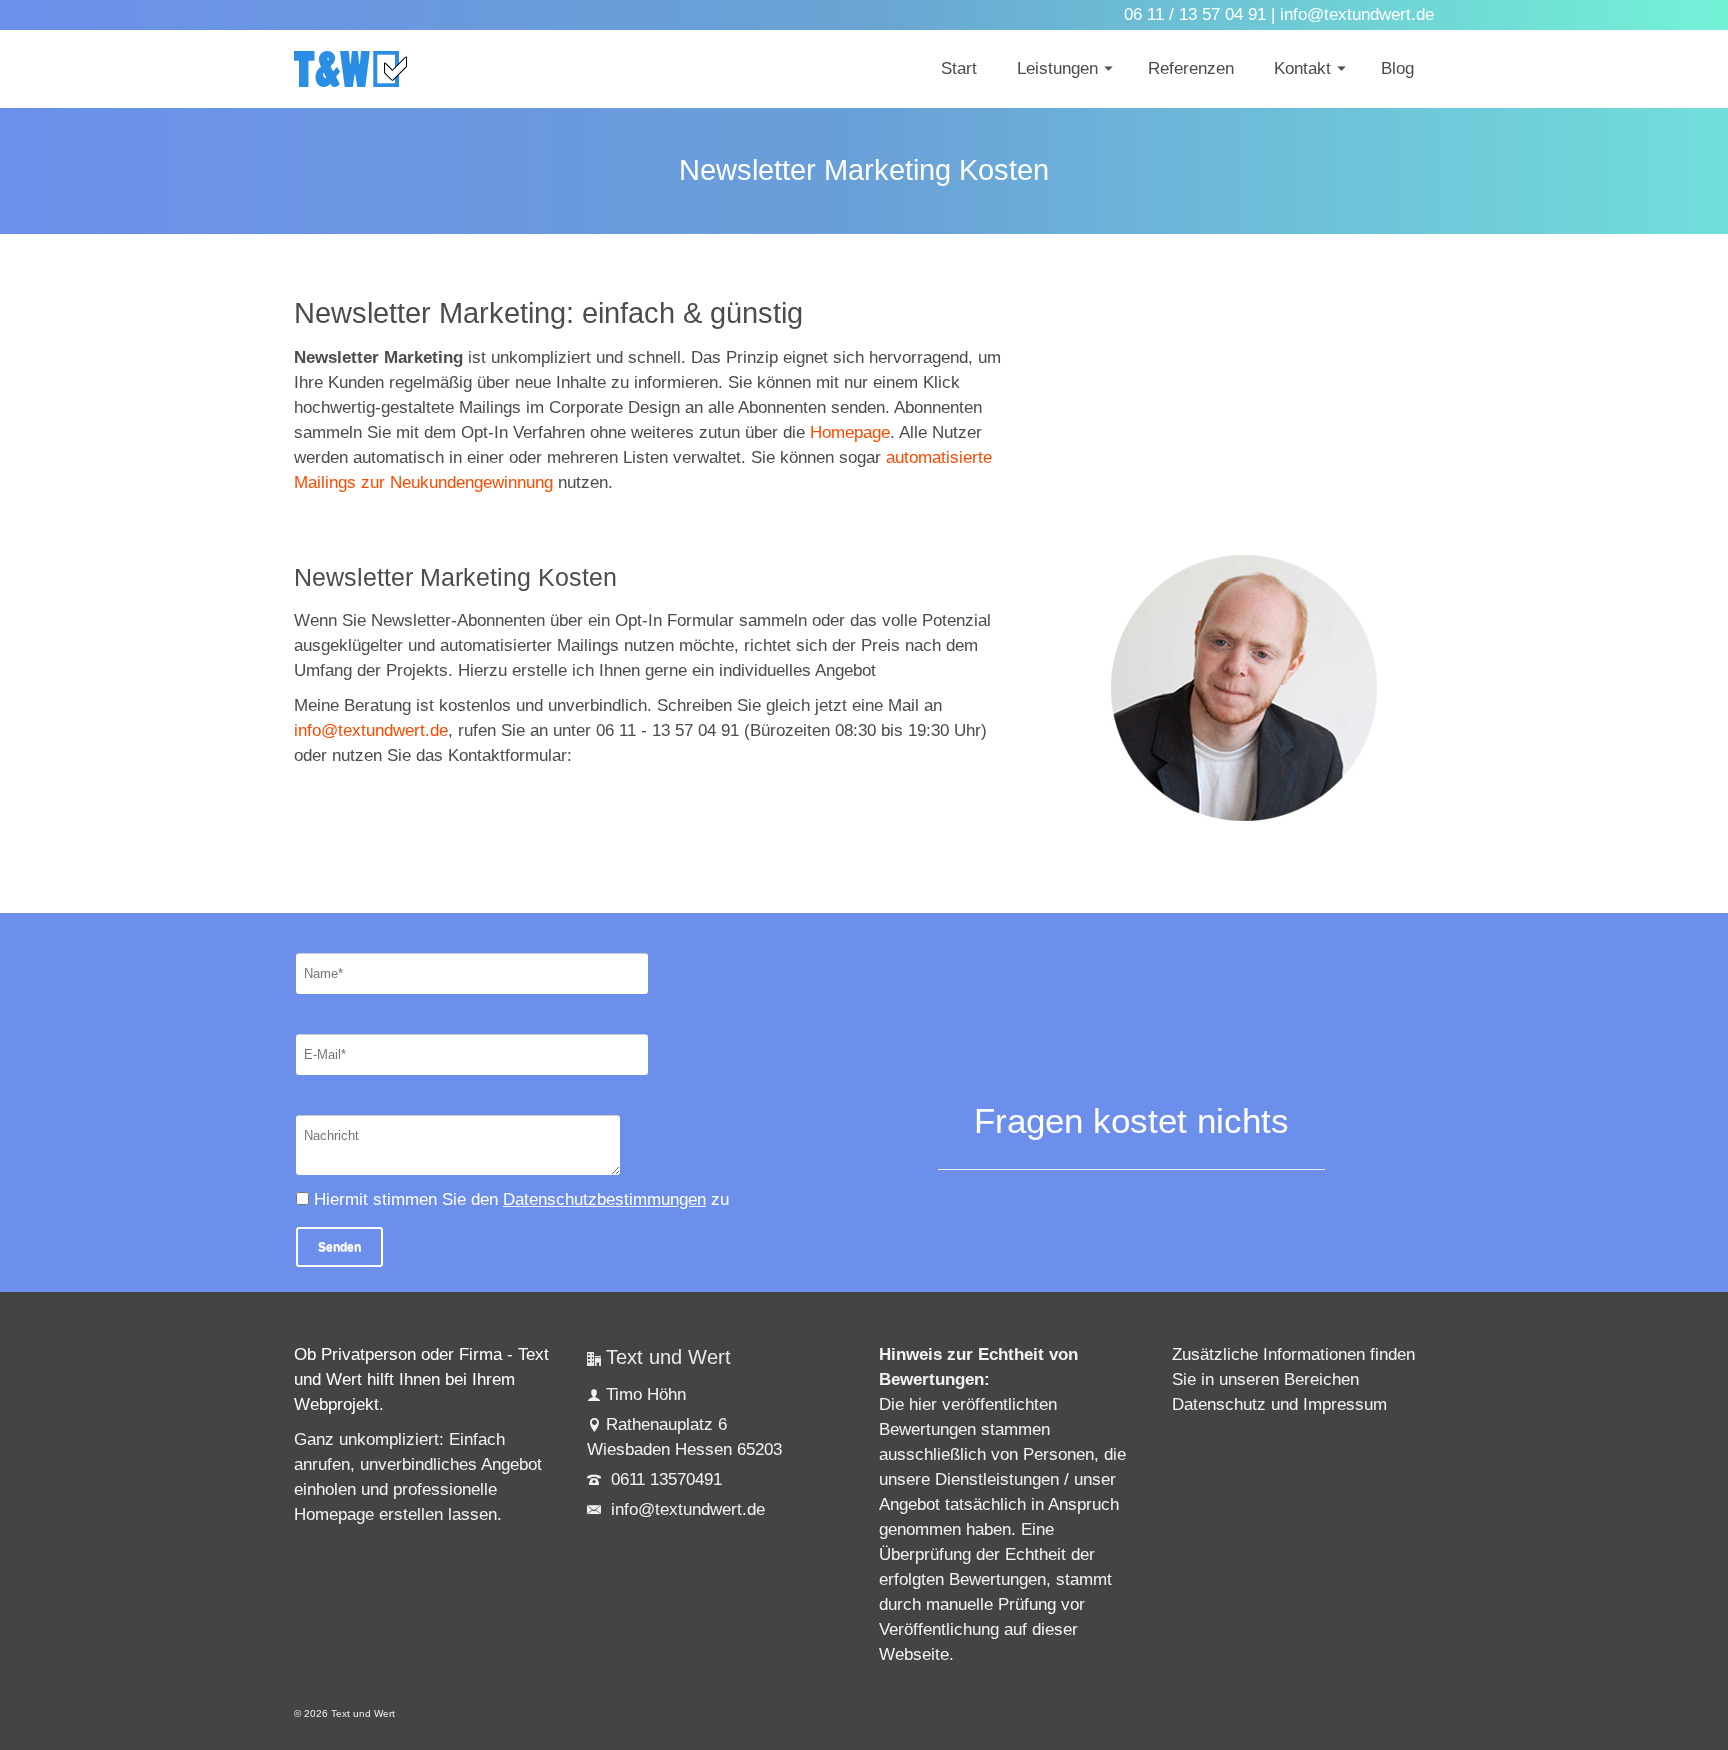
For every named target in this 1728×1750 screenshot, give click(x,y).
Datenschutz (1219, 1404)
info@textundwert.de (371, 730)
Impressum (1345, 1404)
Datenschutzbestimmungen (604, 1199)
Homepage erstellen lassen (395, 1514)
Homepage (850, 432)
